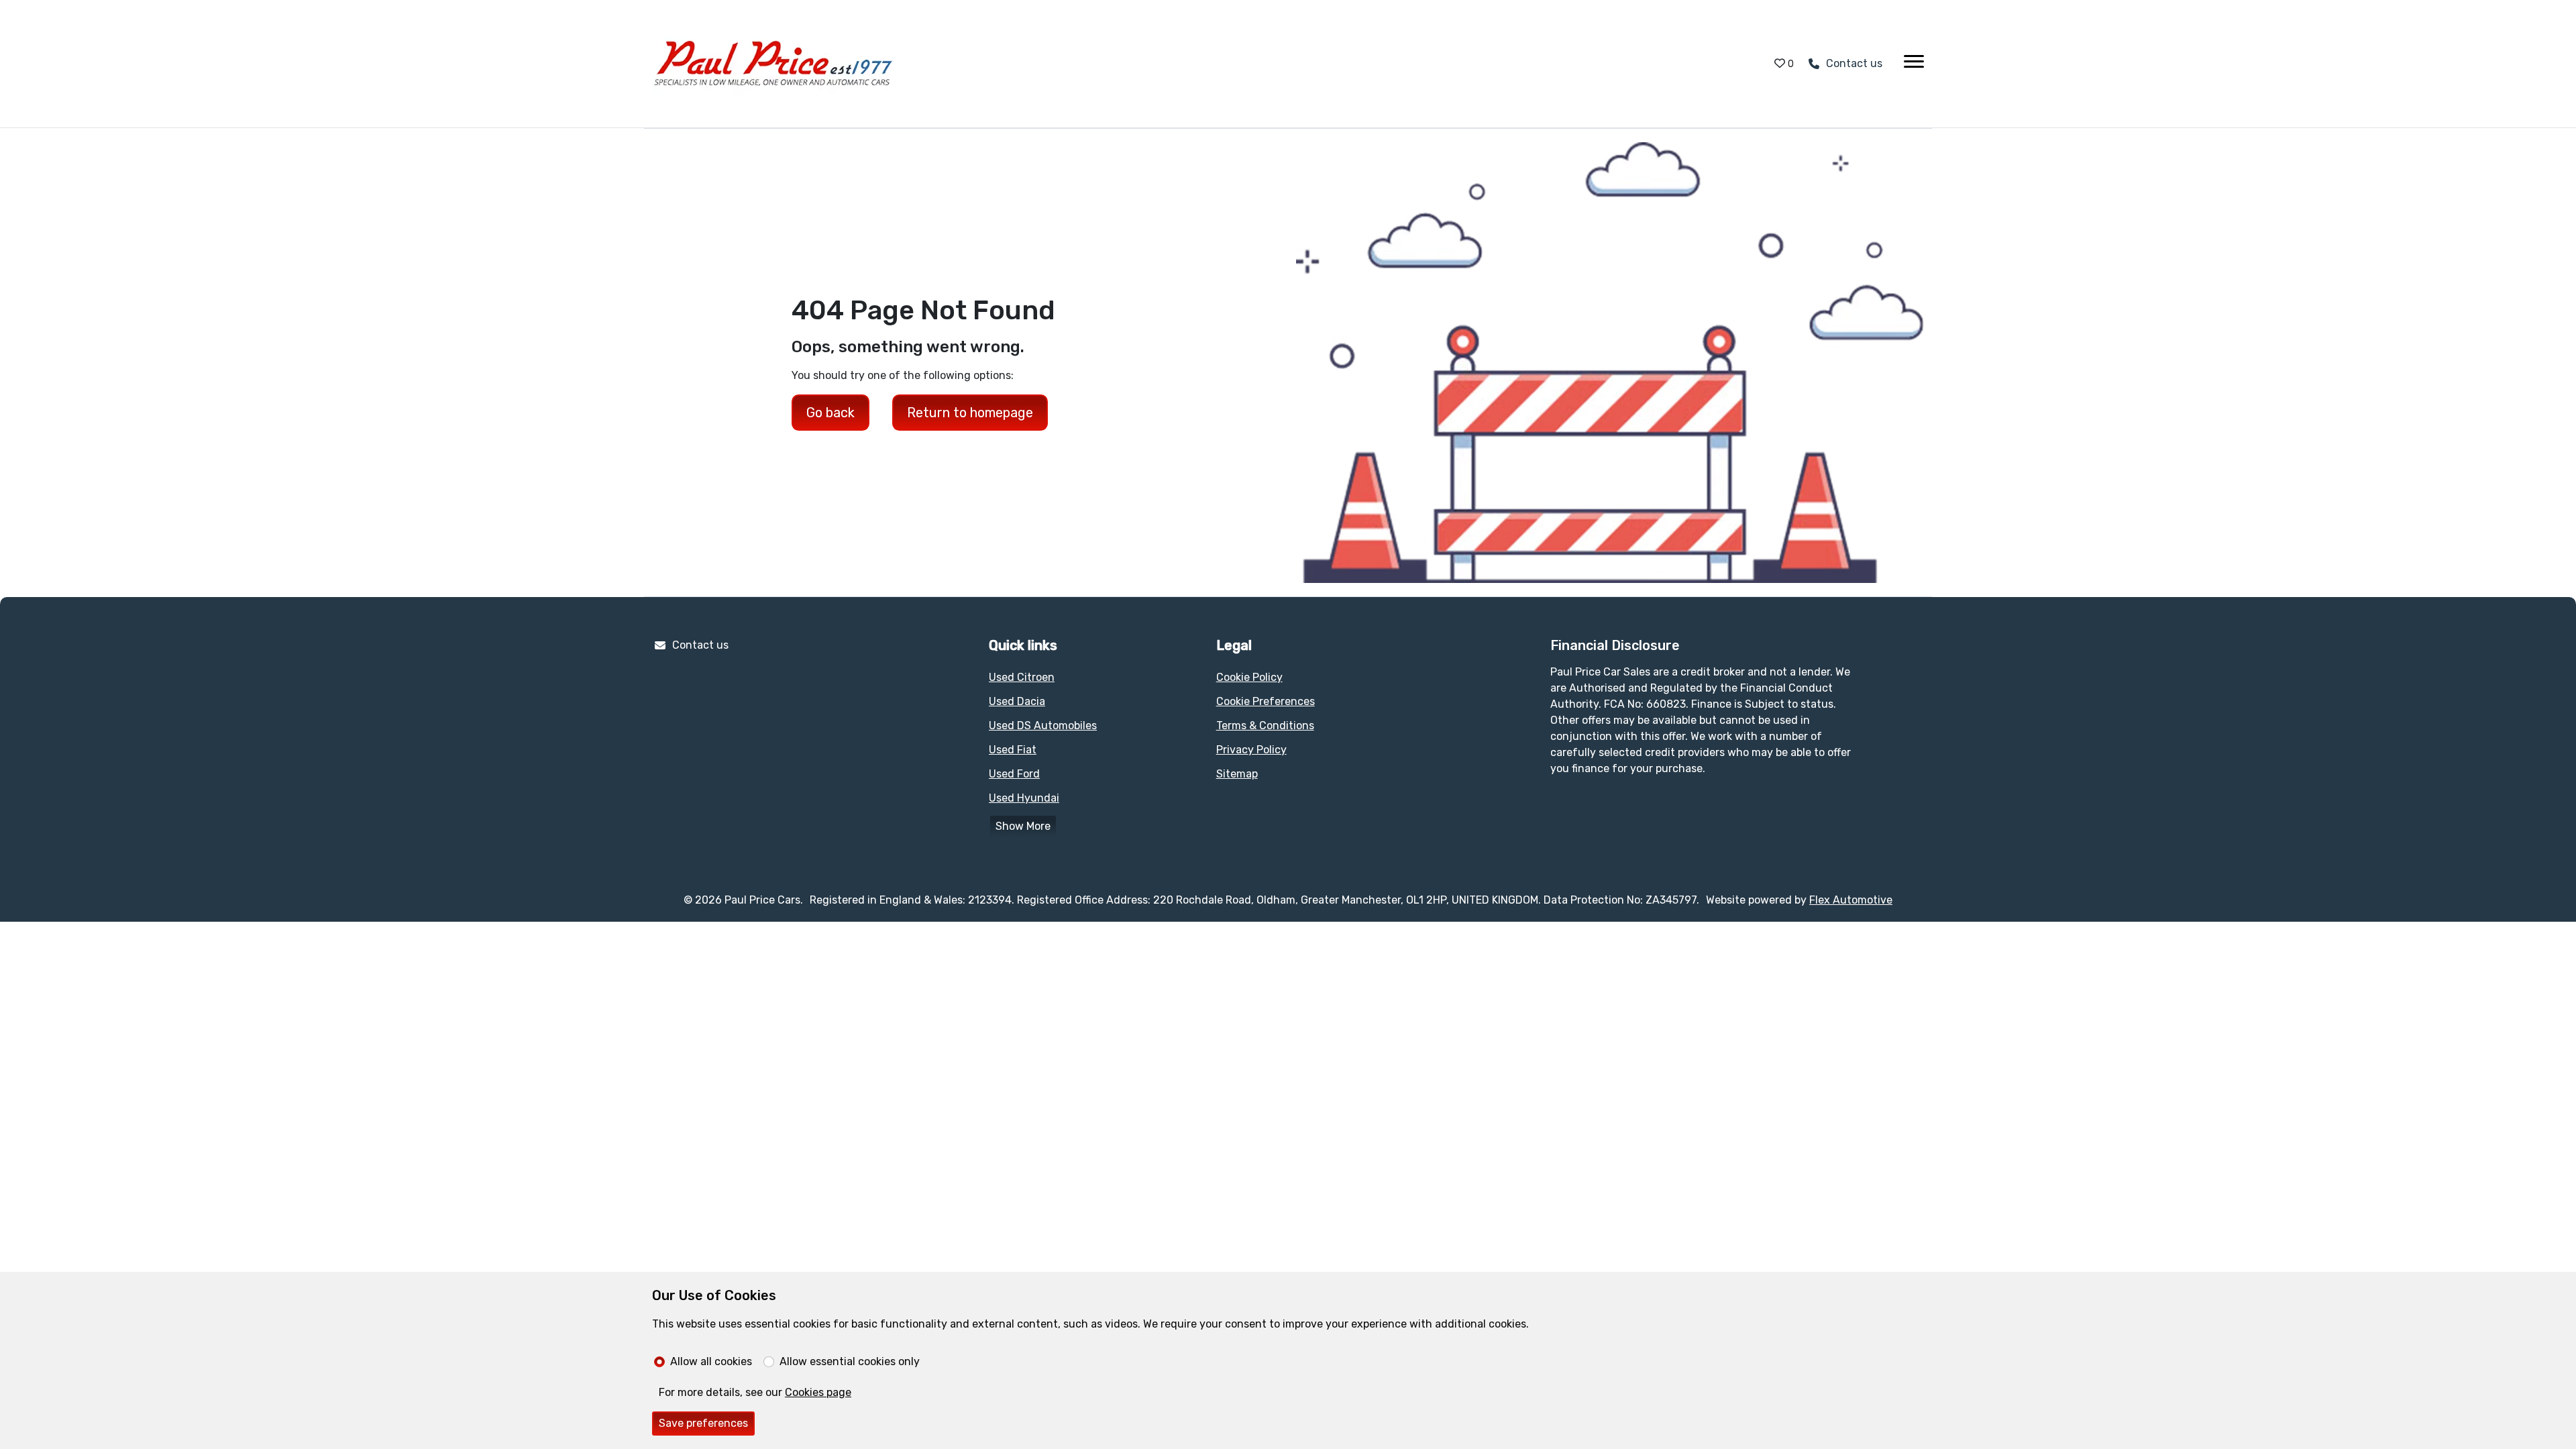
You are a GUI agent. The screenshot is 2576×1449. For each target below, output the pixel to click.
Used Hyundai (1024, 798)
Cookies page (818, 1392)
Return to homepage (970, 413)
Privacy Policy (1251, 750)
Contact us (700, 645)
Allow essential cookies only (850, 1361)
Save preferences (703, 1423)
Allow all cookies (711, 1361)
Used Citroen (1022, 677)
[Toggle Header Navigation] (1914, 64)
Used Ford (1014, 774)
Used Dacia (1017, 701)
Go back (830, 413)
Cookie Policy (1249, 677)
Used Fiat (1013, 750)
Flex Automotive (1851, 900)
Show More (1023, 826)
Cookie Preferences (1266, 701)
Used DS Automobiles (1043, 726)
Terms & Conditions (1265, 726)
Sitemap (1237, 774)
